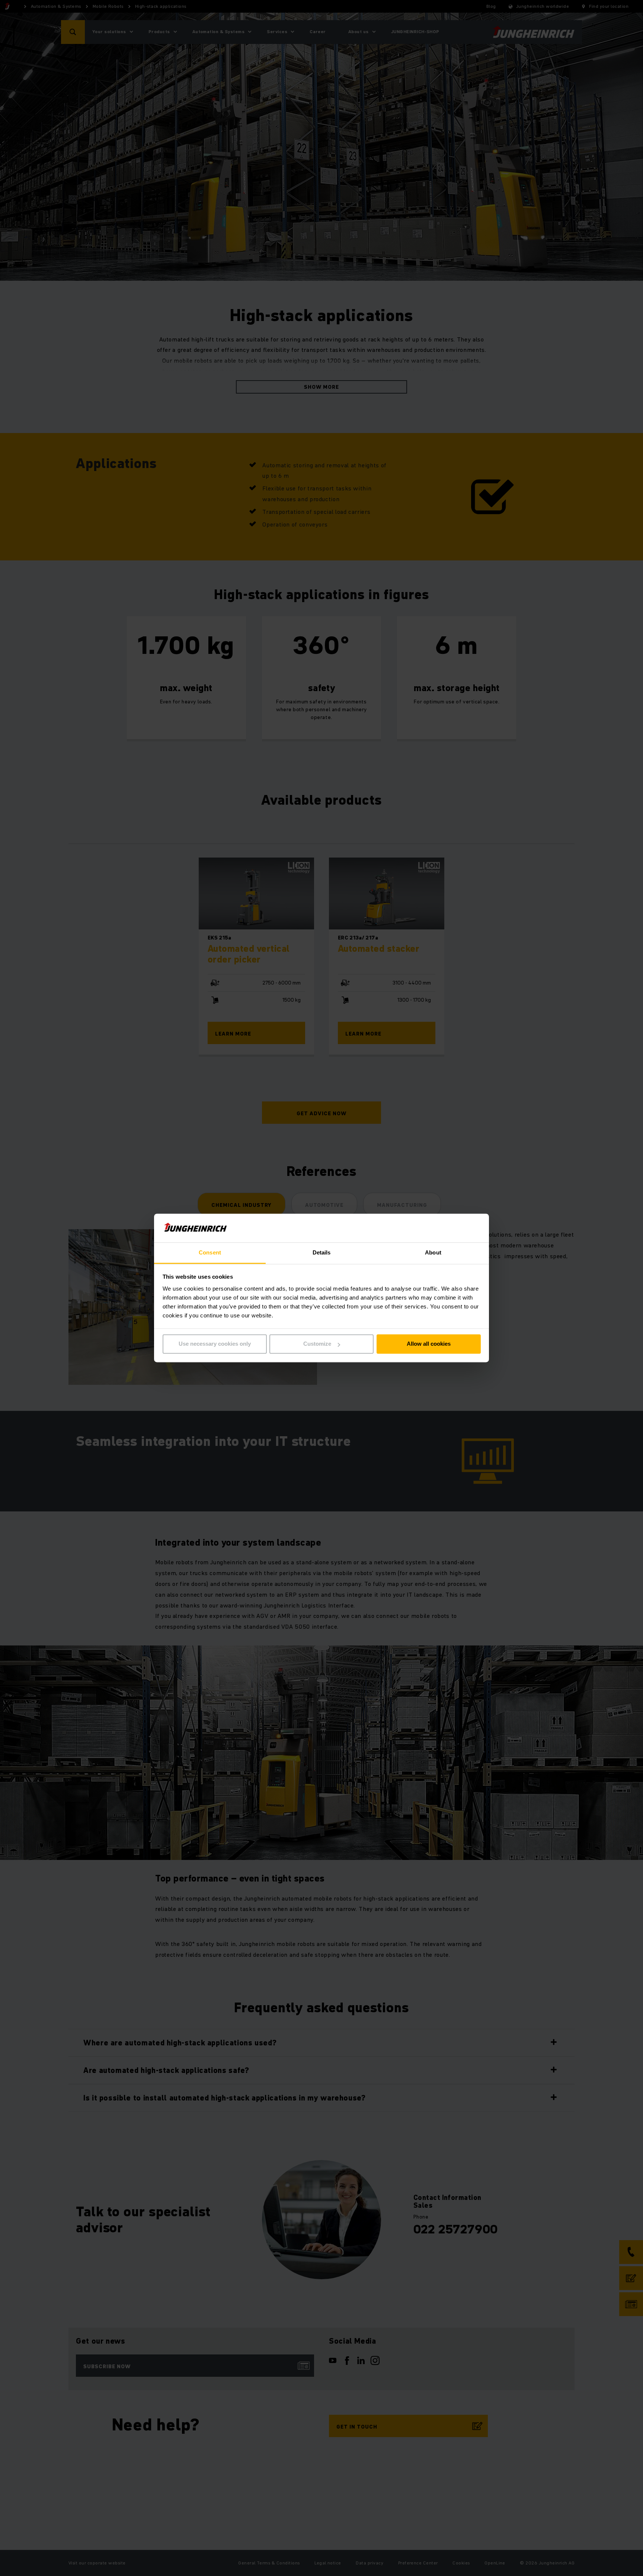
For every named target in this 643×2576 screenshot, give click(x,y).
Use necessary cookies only (215, 1344)
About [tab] (433, 1252)
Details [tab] (322, 1252)
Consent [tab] (210, 1252)
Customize (317, 1344)
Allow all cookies (429, 1344)
